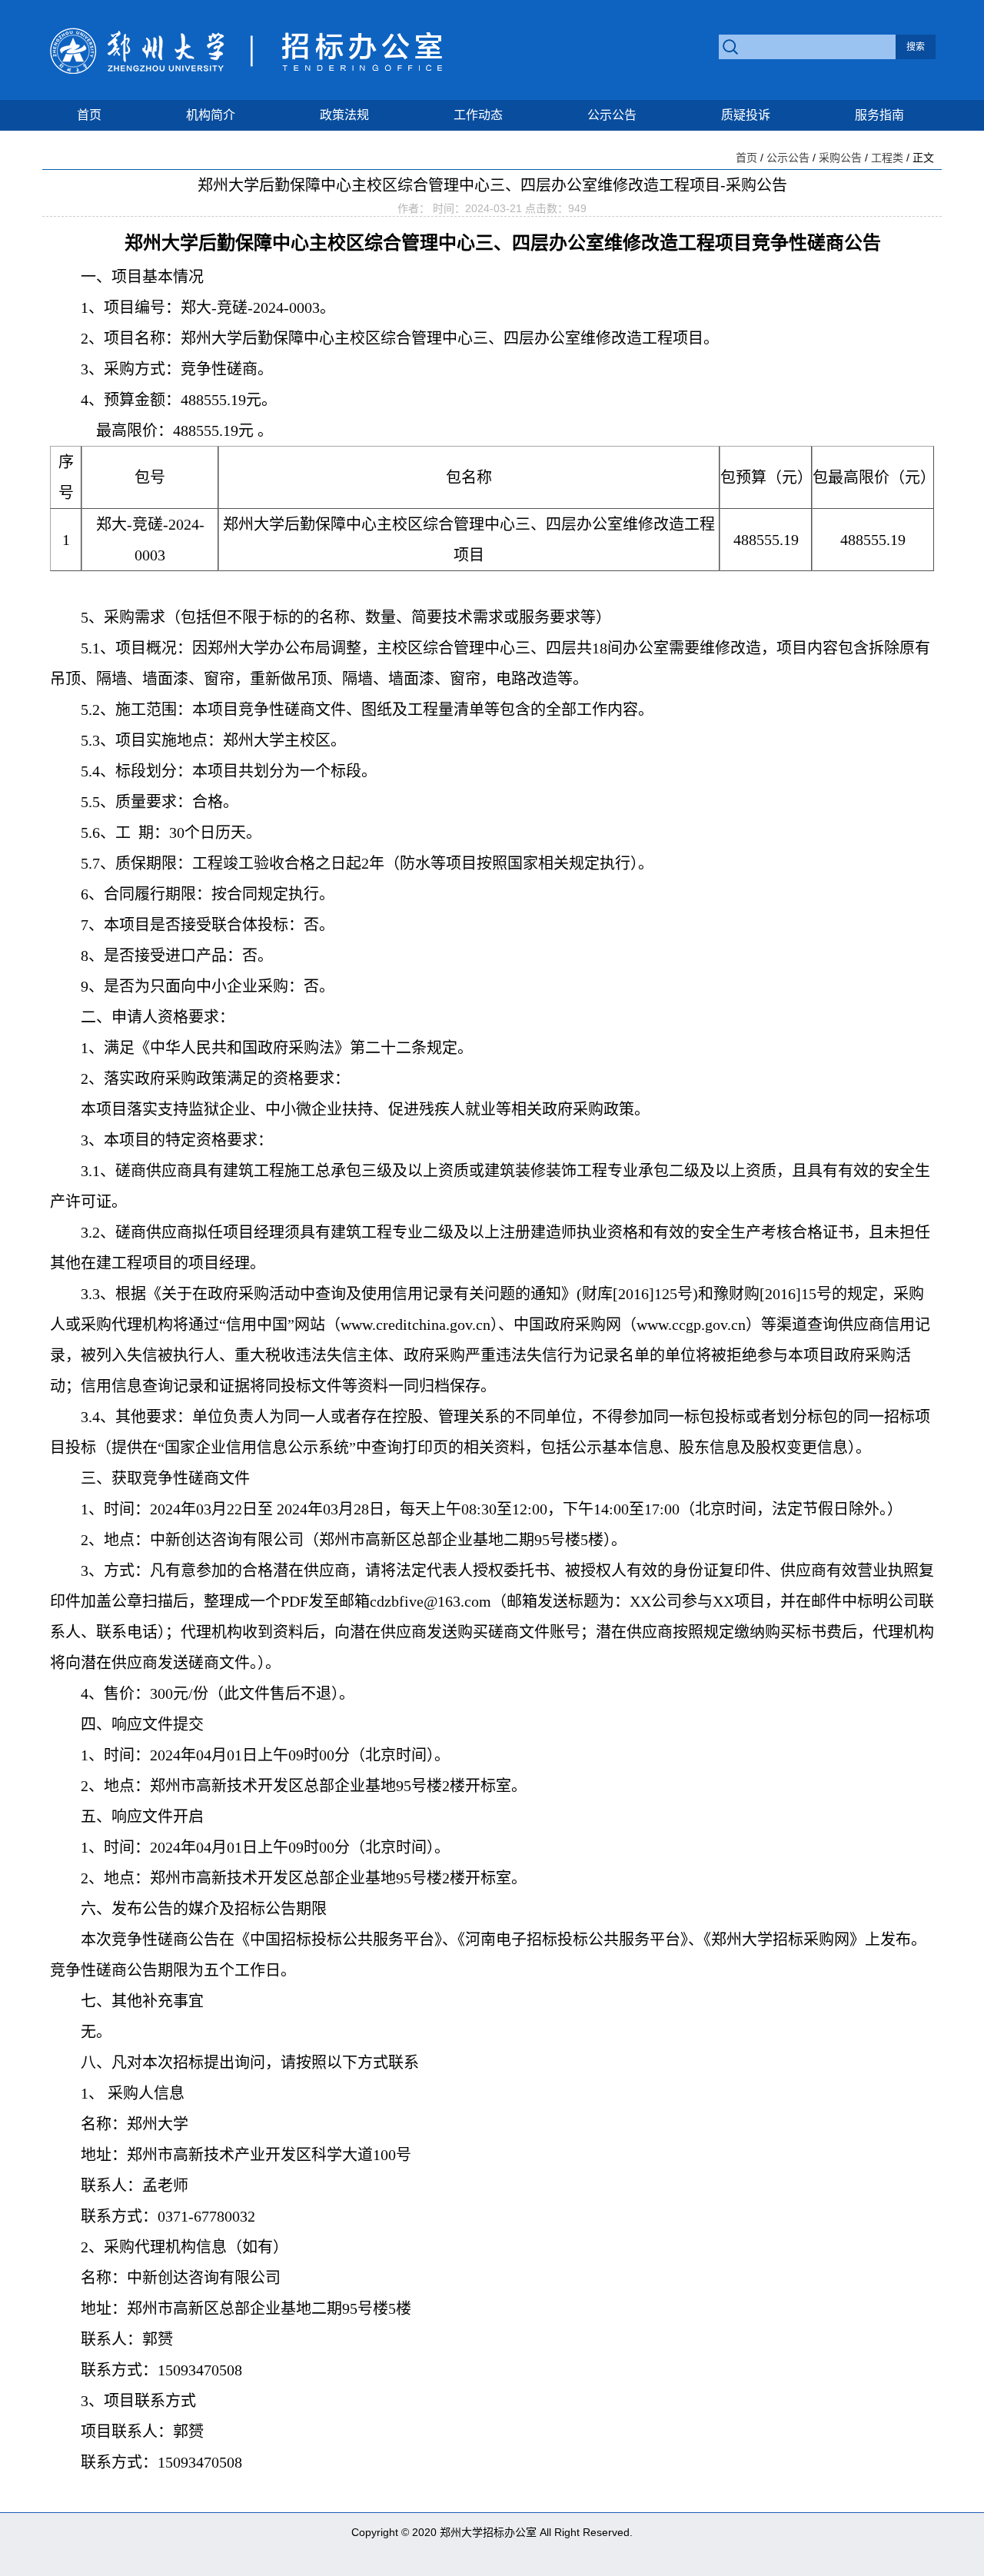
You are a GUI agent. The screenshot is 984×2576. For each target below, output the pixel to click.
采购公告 (840, 158)
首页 (89, 115)
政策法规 (344, 115)
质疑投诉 (746, 115)
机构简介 (211, 115)
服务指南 (879, 115)
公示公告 (612, 115)
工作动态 (478, 115)
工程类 (887, 158)
